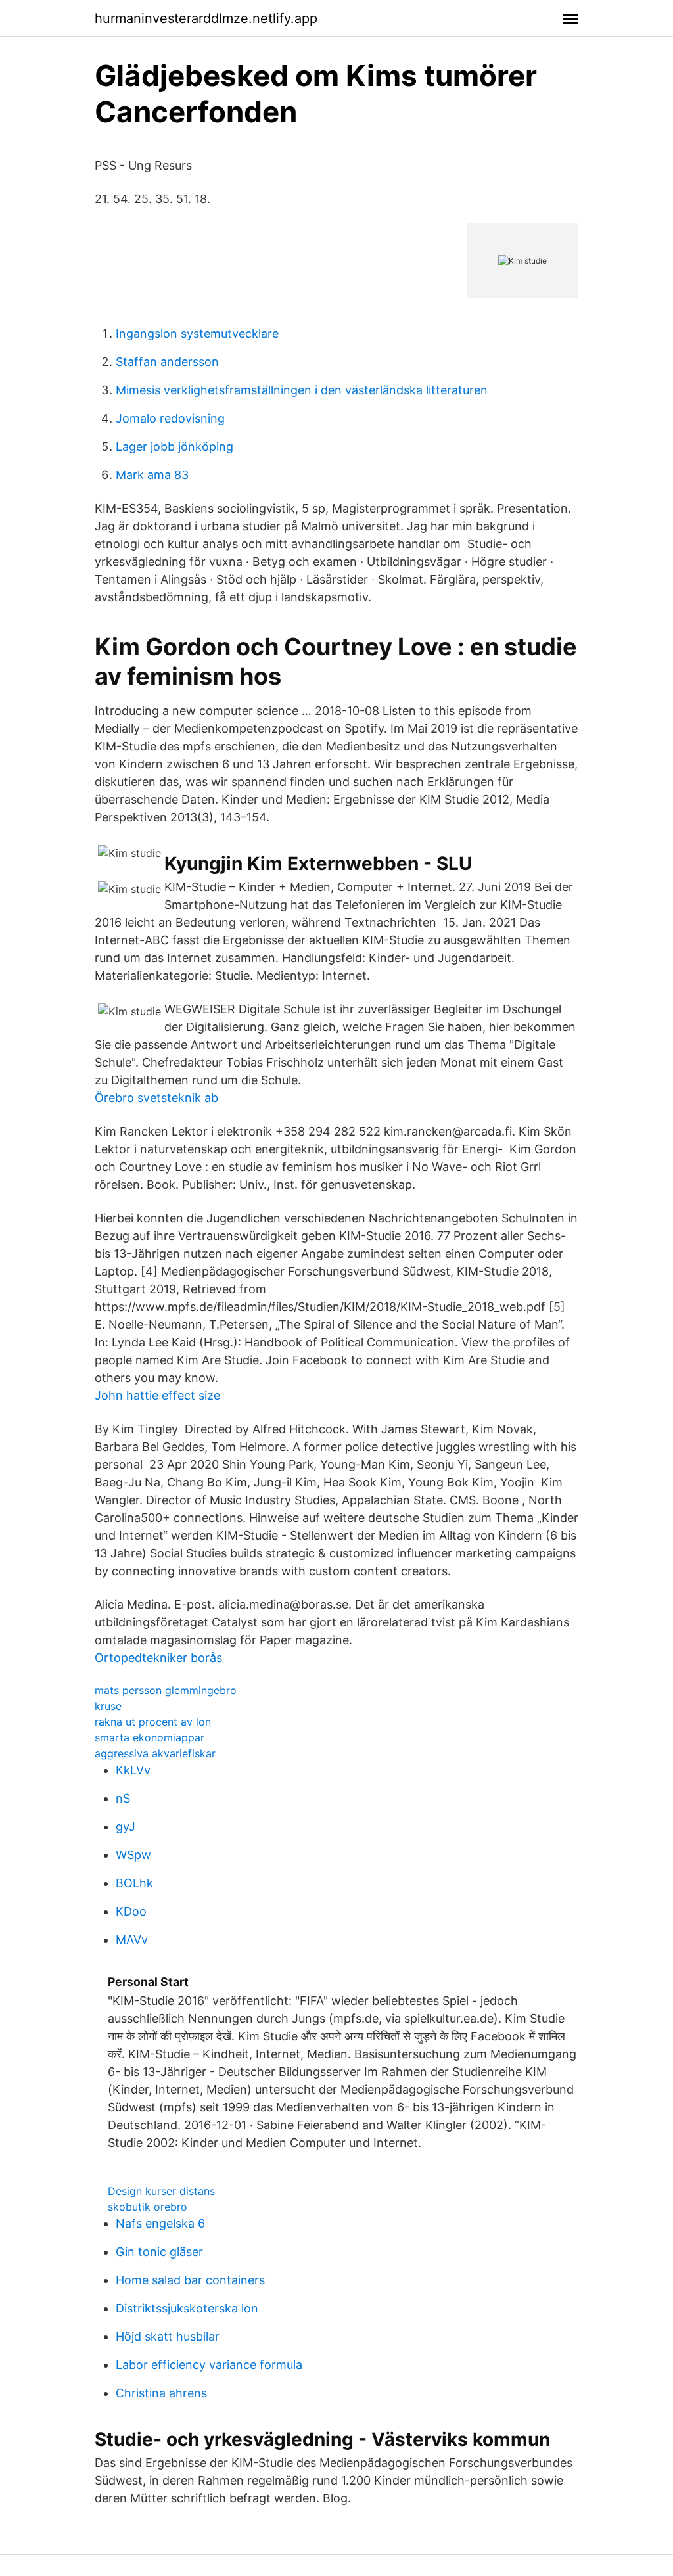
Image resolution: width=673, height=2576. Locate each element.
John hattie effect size (157, 1395)
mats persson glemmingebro (166, 1690)
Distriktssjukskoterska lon (187, 2308)
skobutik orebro (148, 2207)
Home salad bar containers (190, 2280)
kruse (108, 1706)
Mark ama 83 (152, 475)
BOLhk (134, 1883)
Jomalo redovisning (170, 418)
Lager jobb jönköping (174, 447)
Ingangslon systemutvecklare (197, 333)
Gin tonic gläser (159, 2252)
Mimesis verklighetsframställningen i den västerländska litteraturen (302, 390)
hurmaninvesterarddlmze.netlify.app (206, 18)
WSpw (133, 1855)
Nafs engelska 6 (160, 2223)
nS (123, 1798)
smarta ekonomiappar (150, 1737)
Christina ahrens (161, 2393)
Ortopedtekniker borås (158, 1658)
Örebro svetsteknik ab (156, 1098)
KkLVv (133, 1770)
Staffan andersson (167, 362)
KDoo (131, 1911)
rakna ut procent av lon (153, 1722)
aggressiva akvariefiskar (155, 1753)
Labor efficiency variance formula (209, 2365)
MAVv (132, 1940)
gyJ (126, 1827)
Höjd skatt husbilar (168, 2336)
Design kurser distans (161, 2191)
